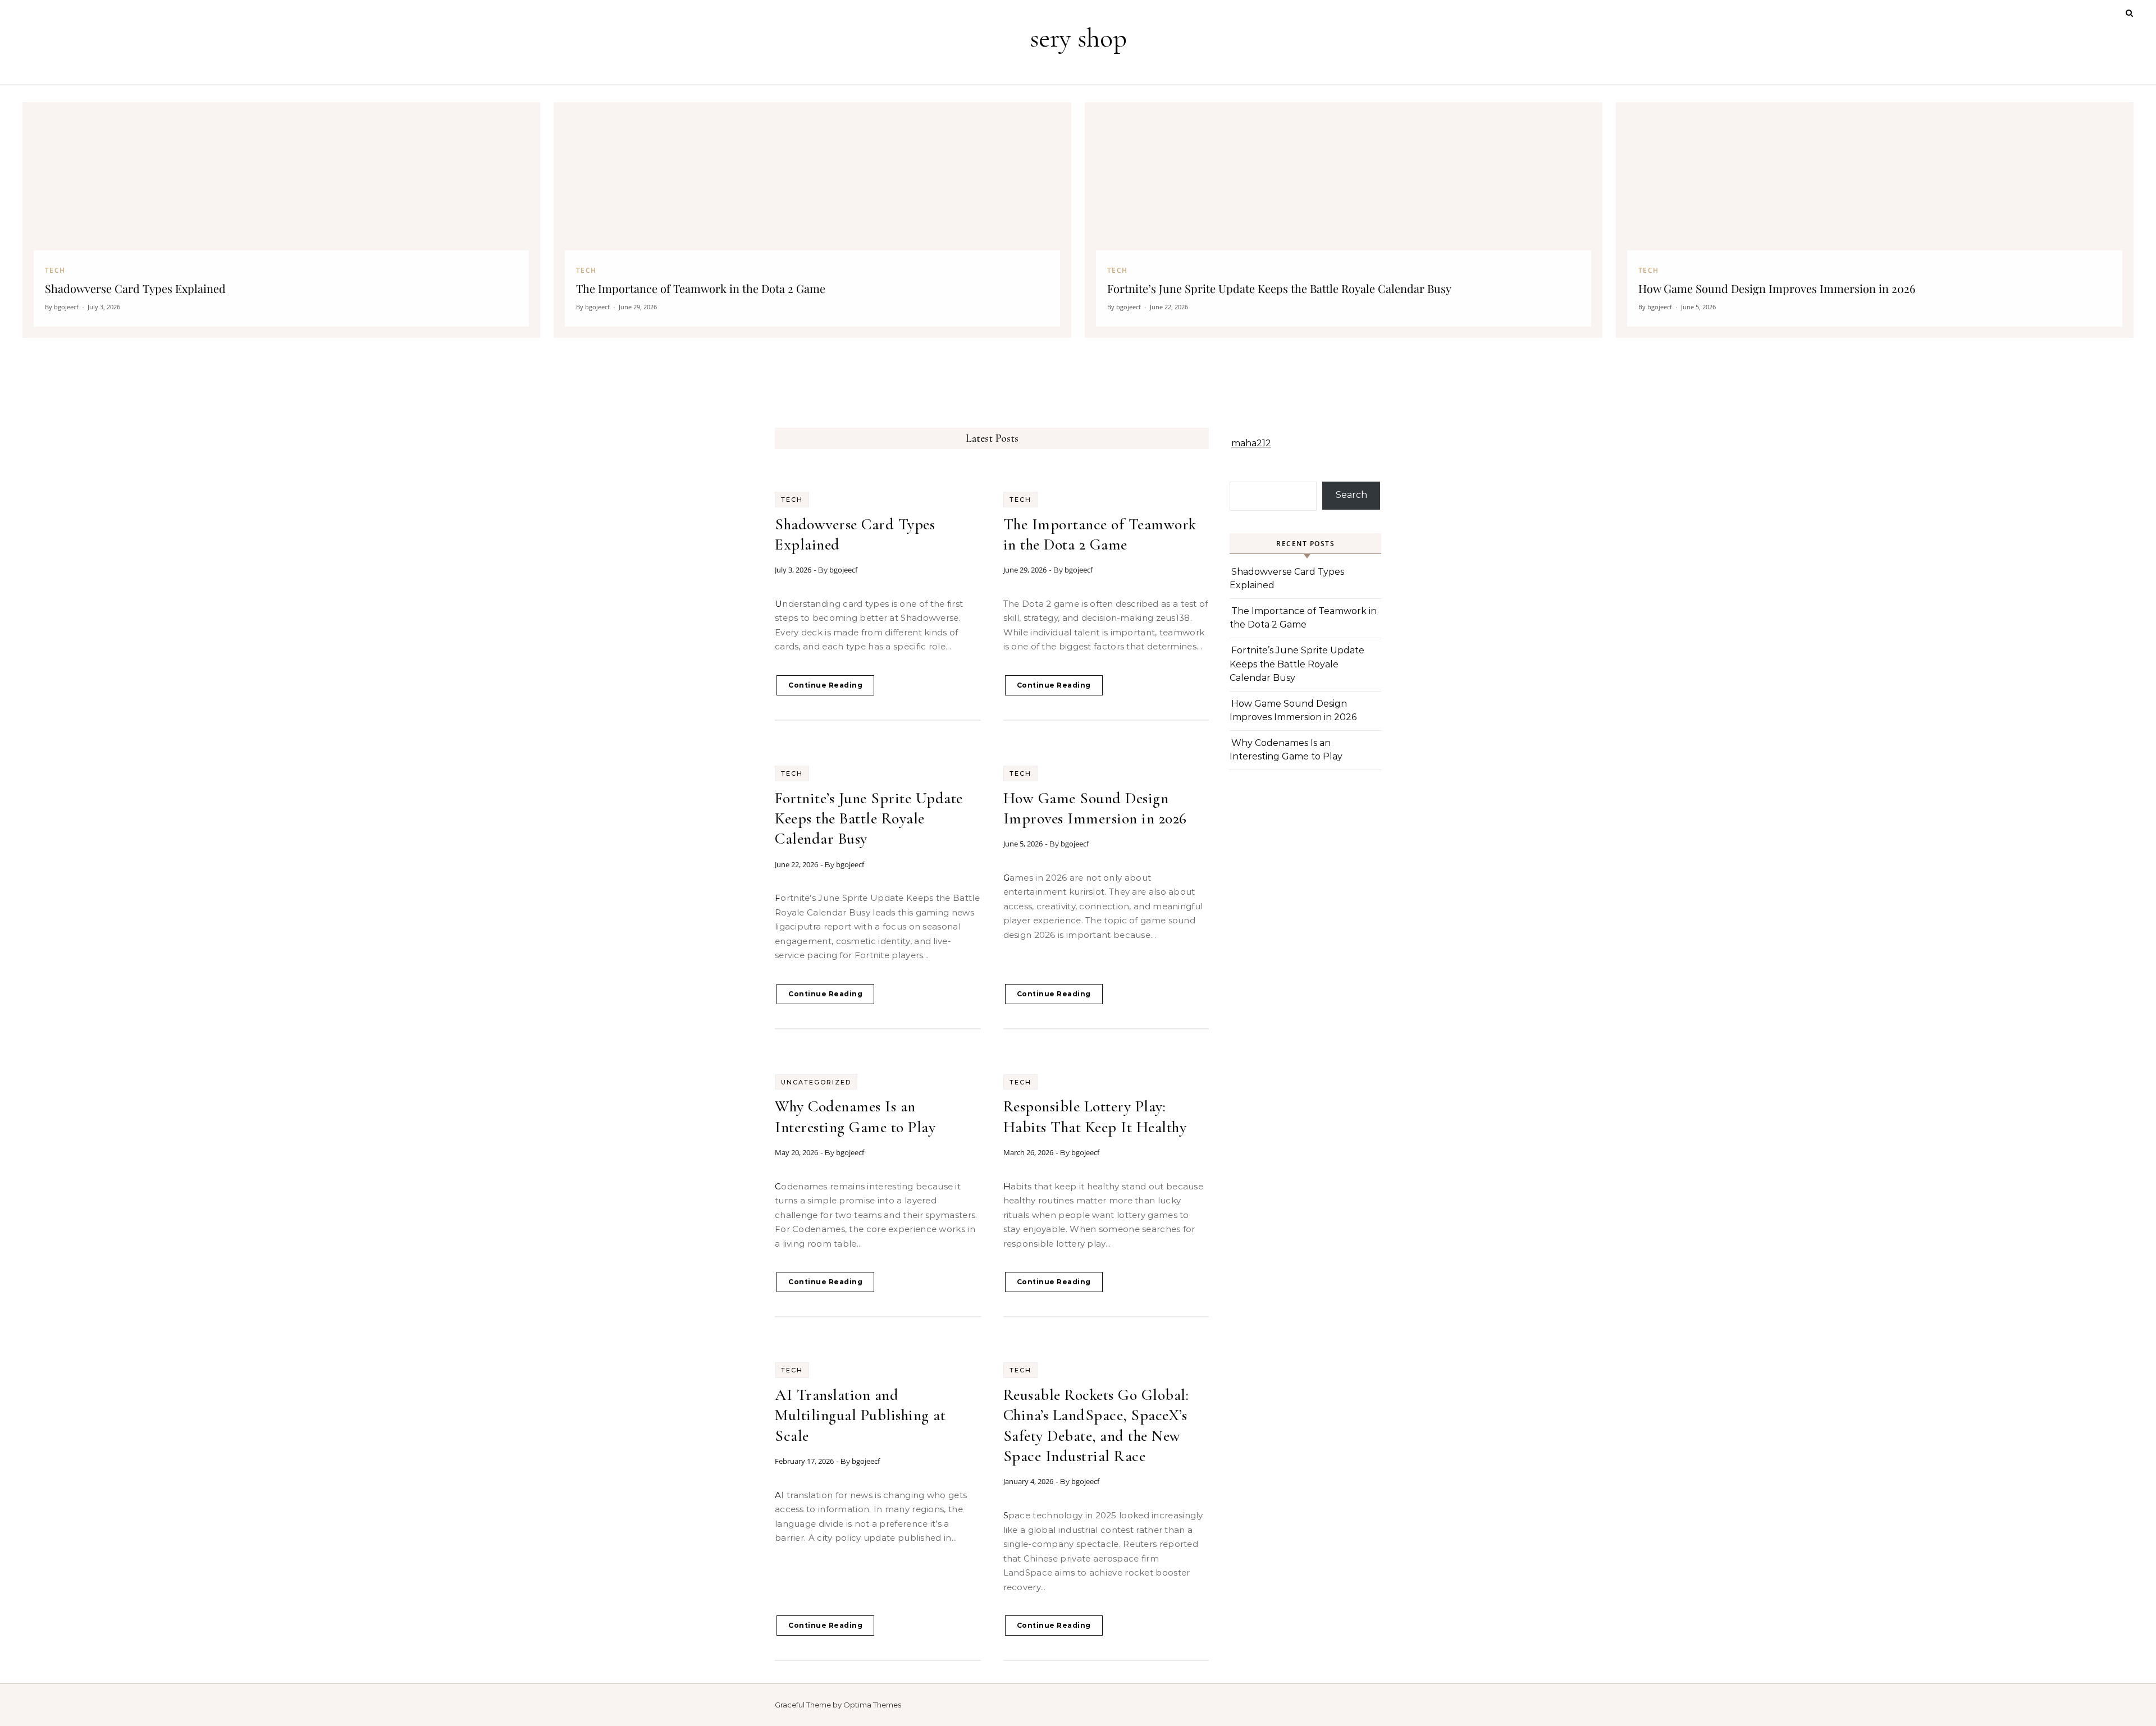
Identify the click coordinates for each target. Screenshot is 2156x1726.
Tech (792, 500)
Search (1351, 495)
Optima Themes (872, 1705)
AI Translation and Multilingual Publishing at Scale (860, 1415)
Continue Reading (825, 685)
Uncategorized (816, 1082)
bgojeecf (843, 570)
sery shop (1078, 38)
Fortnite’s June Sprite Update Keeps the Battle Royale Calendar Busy (869, 819)
